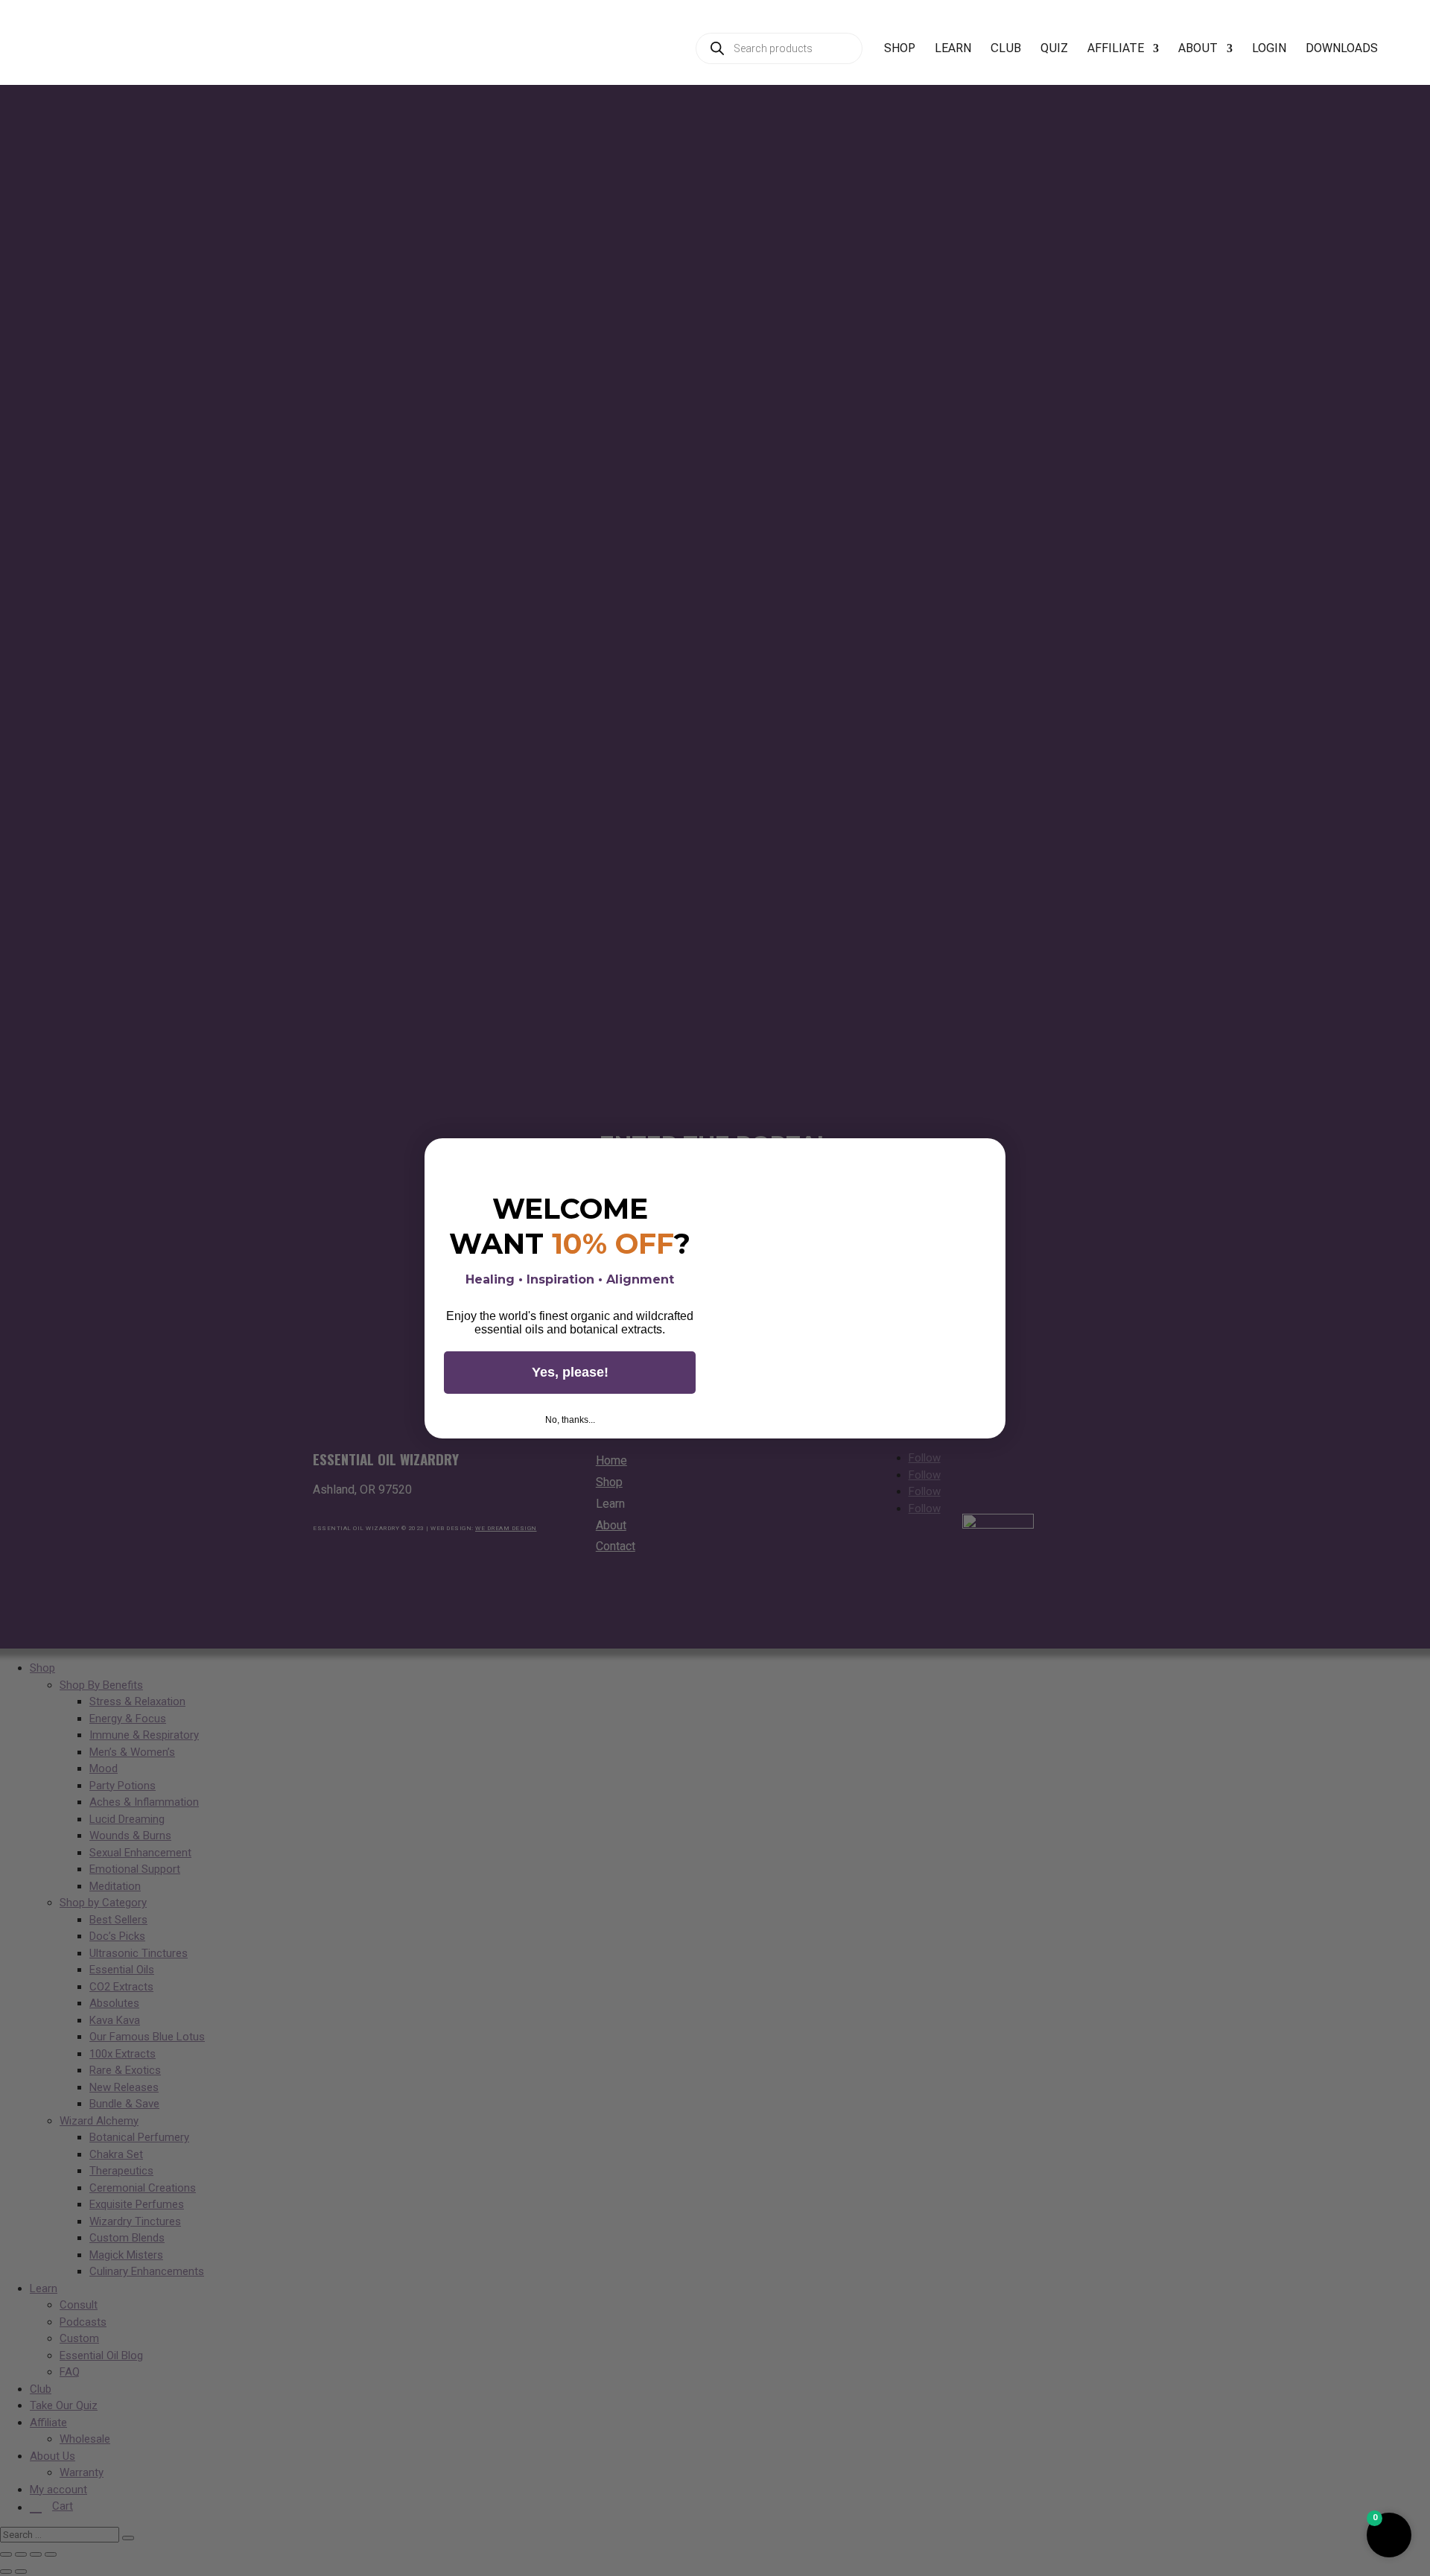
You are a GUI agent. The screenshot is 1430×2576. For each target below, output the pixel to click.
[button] (1389, 2535)
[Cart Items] (1408, 57)
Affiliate (1116, 49)
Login (1269, 49)
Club (1006, 49)
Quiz (1054, 49)
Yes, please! (570, 1372)
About (1198, 49)
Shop (900, 49)
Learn (953, 49)
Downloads (1342, 49)
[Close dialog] (989, 1155)
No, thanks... (570, 1420)
